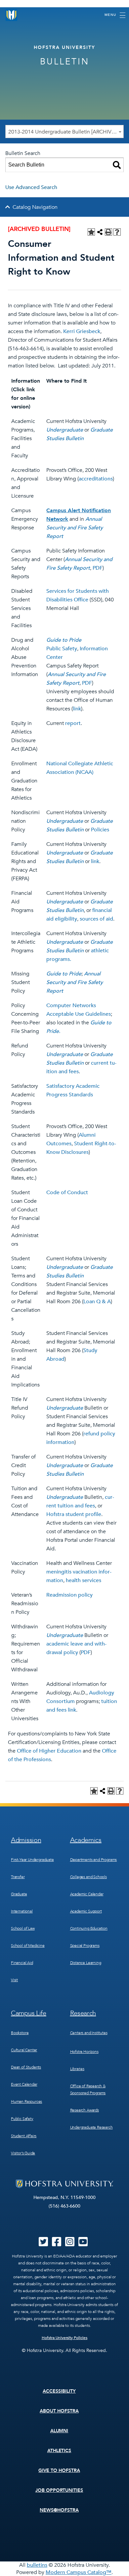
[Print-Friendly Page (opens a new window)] (108, 232)
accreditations (96, 479)
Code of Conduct (67, 1193)
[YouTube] (83, 2244)
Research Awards (85, 2110)
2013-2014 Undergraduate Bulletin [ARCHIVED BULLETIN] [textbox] (66, 132)
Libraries (77, 2069)
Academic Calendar (87, 1894)
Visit (14, 1980)
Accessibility (59, 2391)
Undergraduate (65, 430)
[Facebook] (57, 2244)
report (73, 723)
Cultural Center (24, 2050)
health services (84, 1580)
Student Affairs (24, 2136)
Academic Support (86, 1911)
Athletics (59, 2451)
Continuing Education (89, 1928)
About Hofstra (59, 2411)
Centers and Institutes (89, 2033)
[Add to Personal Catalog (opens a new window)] (91, 232)
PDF (98, 568)
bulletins (37, 2565)
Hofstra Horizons (84, 2052)
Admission (26, 1840)
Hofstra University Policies (65, 2338)
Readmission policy (69, 1595)
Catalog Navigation (35, 207)
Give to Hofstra (59, 2470)
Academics (86, 1840)
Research (83, 2013)
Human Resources (26, 2102)
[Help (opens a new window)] (117, 232)
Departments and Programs (94, 1860)
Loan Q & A (97, 1302)
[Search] (117, 165)
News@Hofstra (59, 2510)
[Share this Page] (100, 232)
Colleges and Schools (88, 1877)
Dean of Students (26, 2067)
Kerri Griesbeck (82, 331)
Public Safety (62, 649)
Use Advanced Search (31, 187)
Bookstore (20, 2033)
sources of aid (96, 919)
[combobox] (64, 132)
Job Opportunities (59, 2490)
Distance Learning (86, 1963)
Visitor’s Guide (23, 2153)
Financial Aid (22, 1963)
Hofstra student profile (74, 1514)
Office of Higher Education (49, 1751)
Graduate (19, 1894)
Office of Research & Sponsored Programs (88, 2089)
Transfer (18, 1877)
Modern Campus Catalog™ (79, 2572)
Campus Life (29, 2013)
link (77, 709)
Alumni (59, 2431)
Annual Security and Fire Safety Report (75, 528)
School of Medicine (28, 1946)
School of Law (23, 1928)
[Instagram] (70, 2244)
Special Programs (85, 1946)
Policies (100, 830)
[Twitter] (43, 2244)
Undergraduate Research (91, 2127)
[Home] (12, 15)
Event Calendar (24, 2084)
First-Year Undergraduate (32, 1860)
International (22, 1911)
